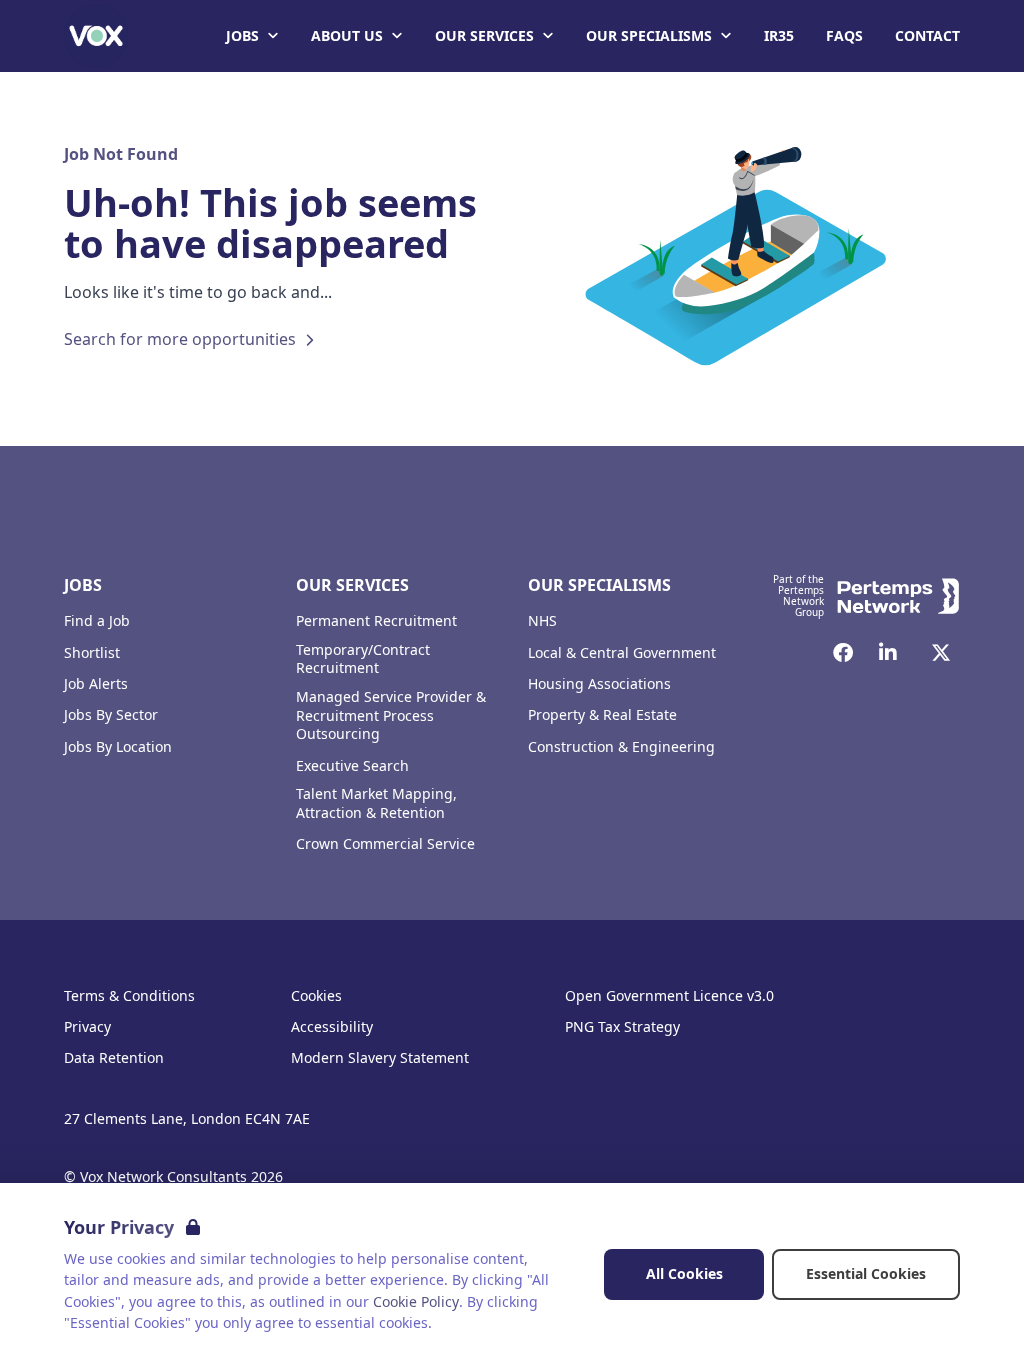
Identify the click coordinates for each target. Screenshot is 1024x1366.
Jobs (242, 35)
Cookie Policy (416, 1301)
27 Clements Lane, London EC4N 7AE (187, 1119)
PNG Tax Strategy (622, 1027)
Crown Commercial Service (385, 844)
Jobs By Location (118, 747)
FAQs (844, 35)
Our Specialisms (649, 35)
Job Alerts (96, 684)
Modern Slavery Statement (380, 1058)
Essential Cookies (866, 1273)
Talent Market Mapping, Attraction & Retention (376, 803)
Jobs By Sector (111, 715)
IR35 (779, 35)
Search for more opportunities (180, 339)
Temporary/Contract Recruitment (363, 659)
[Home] (96, 36)
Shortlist (92, 653)
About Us (347, 35)
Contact (927, 35)
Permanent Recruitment (376, 621)
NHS (542, 621)
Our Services (484, 35)
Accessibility (332, 1027)
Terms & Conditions (129, 996)
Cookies (316, 996)
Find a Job (97, 621)
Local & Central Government (622, 653)
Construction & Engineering (621, 747)
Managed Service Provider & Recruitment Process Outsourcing (391, 716)
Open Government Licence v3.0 (669, 996)
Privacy (87, 1027)
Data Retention (114, 1058)
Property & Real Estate (602, 715)
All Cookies (684, 1273)
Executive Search (352, 766)
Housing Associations (599, 684)
